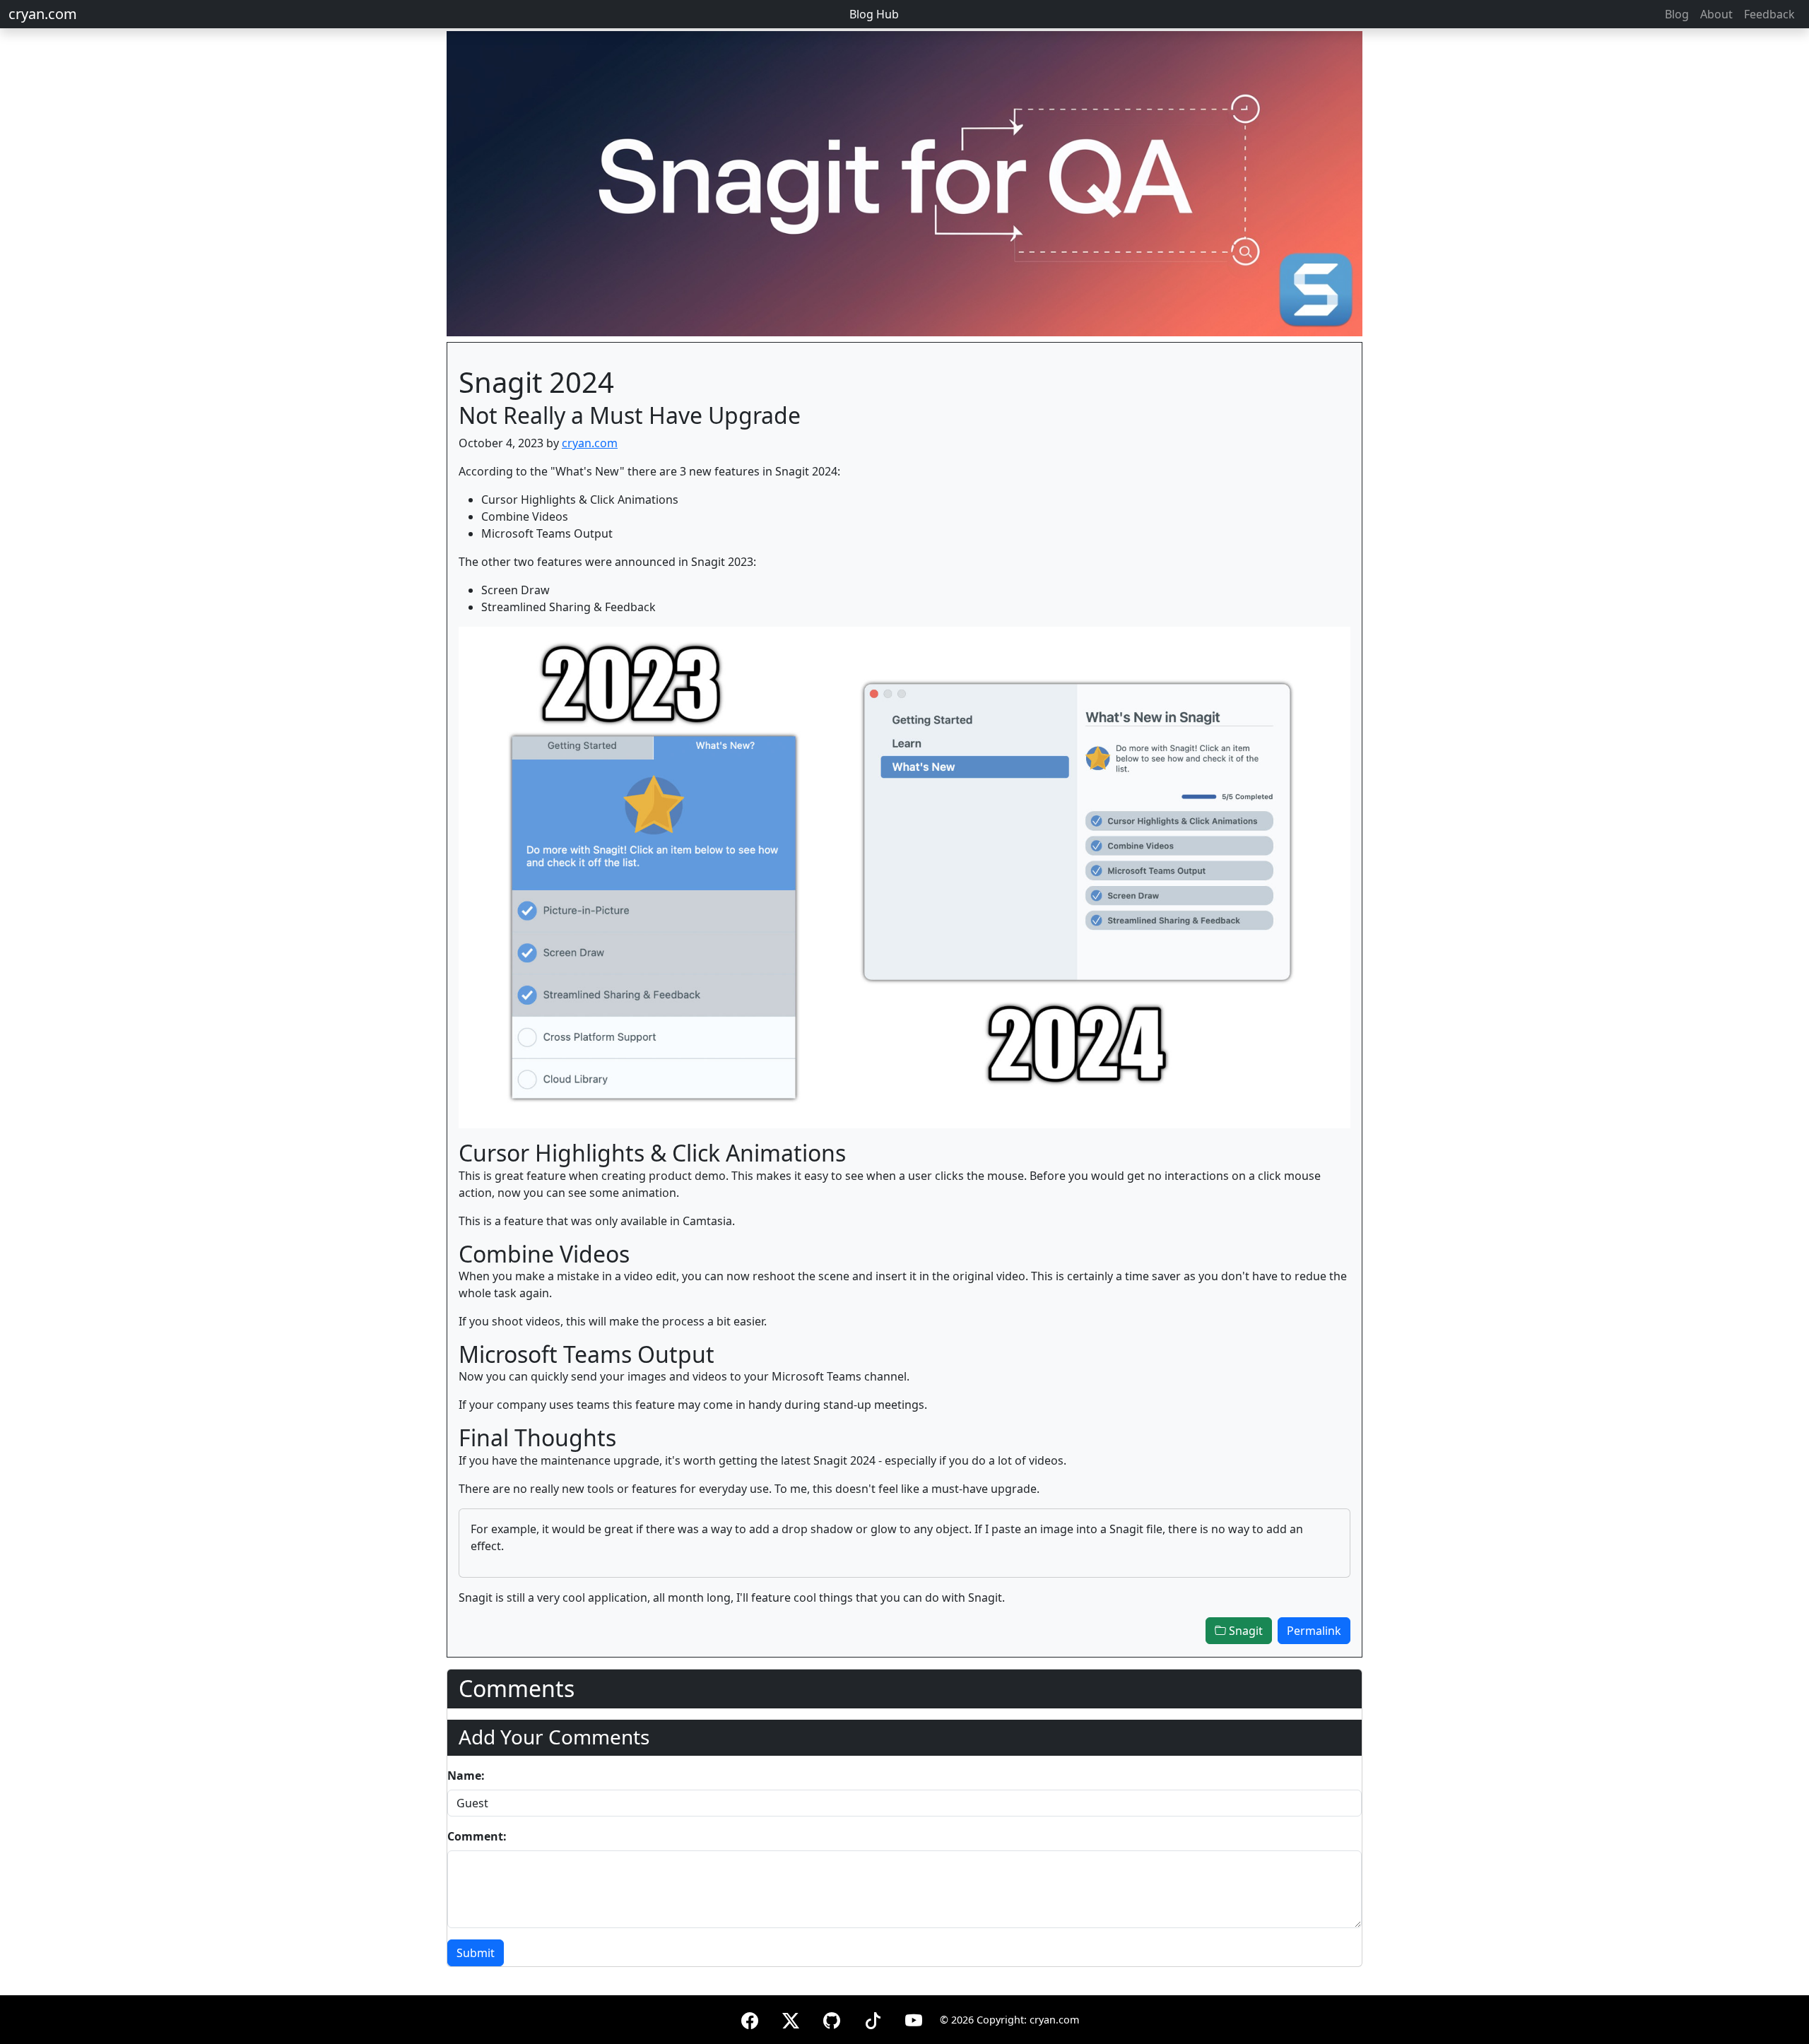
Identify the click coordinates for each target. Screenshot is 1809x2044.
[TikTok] (873, 2018)
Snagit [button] (1244, 1631)
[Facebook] (750, 2018)
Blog (1677, 14)
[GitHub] (832, 2018)
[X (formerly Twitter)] (791, 2018)
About (1716, 14)
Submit (476, 1953)
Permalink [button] (1314, 1631)
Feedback (1769, 14)
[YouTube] (914, 2018)
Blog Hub (874, 14)
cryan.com (43, 14)
